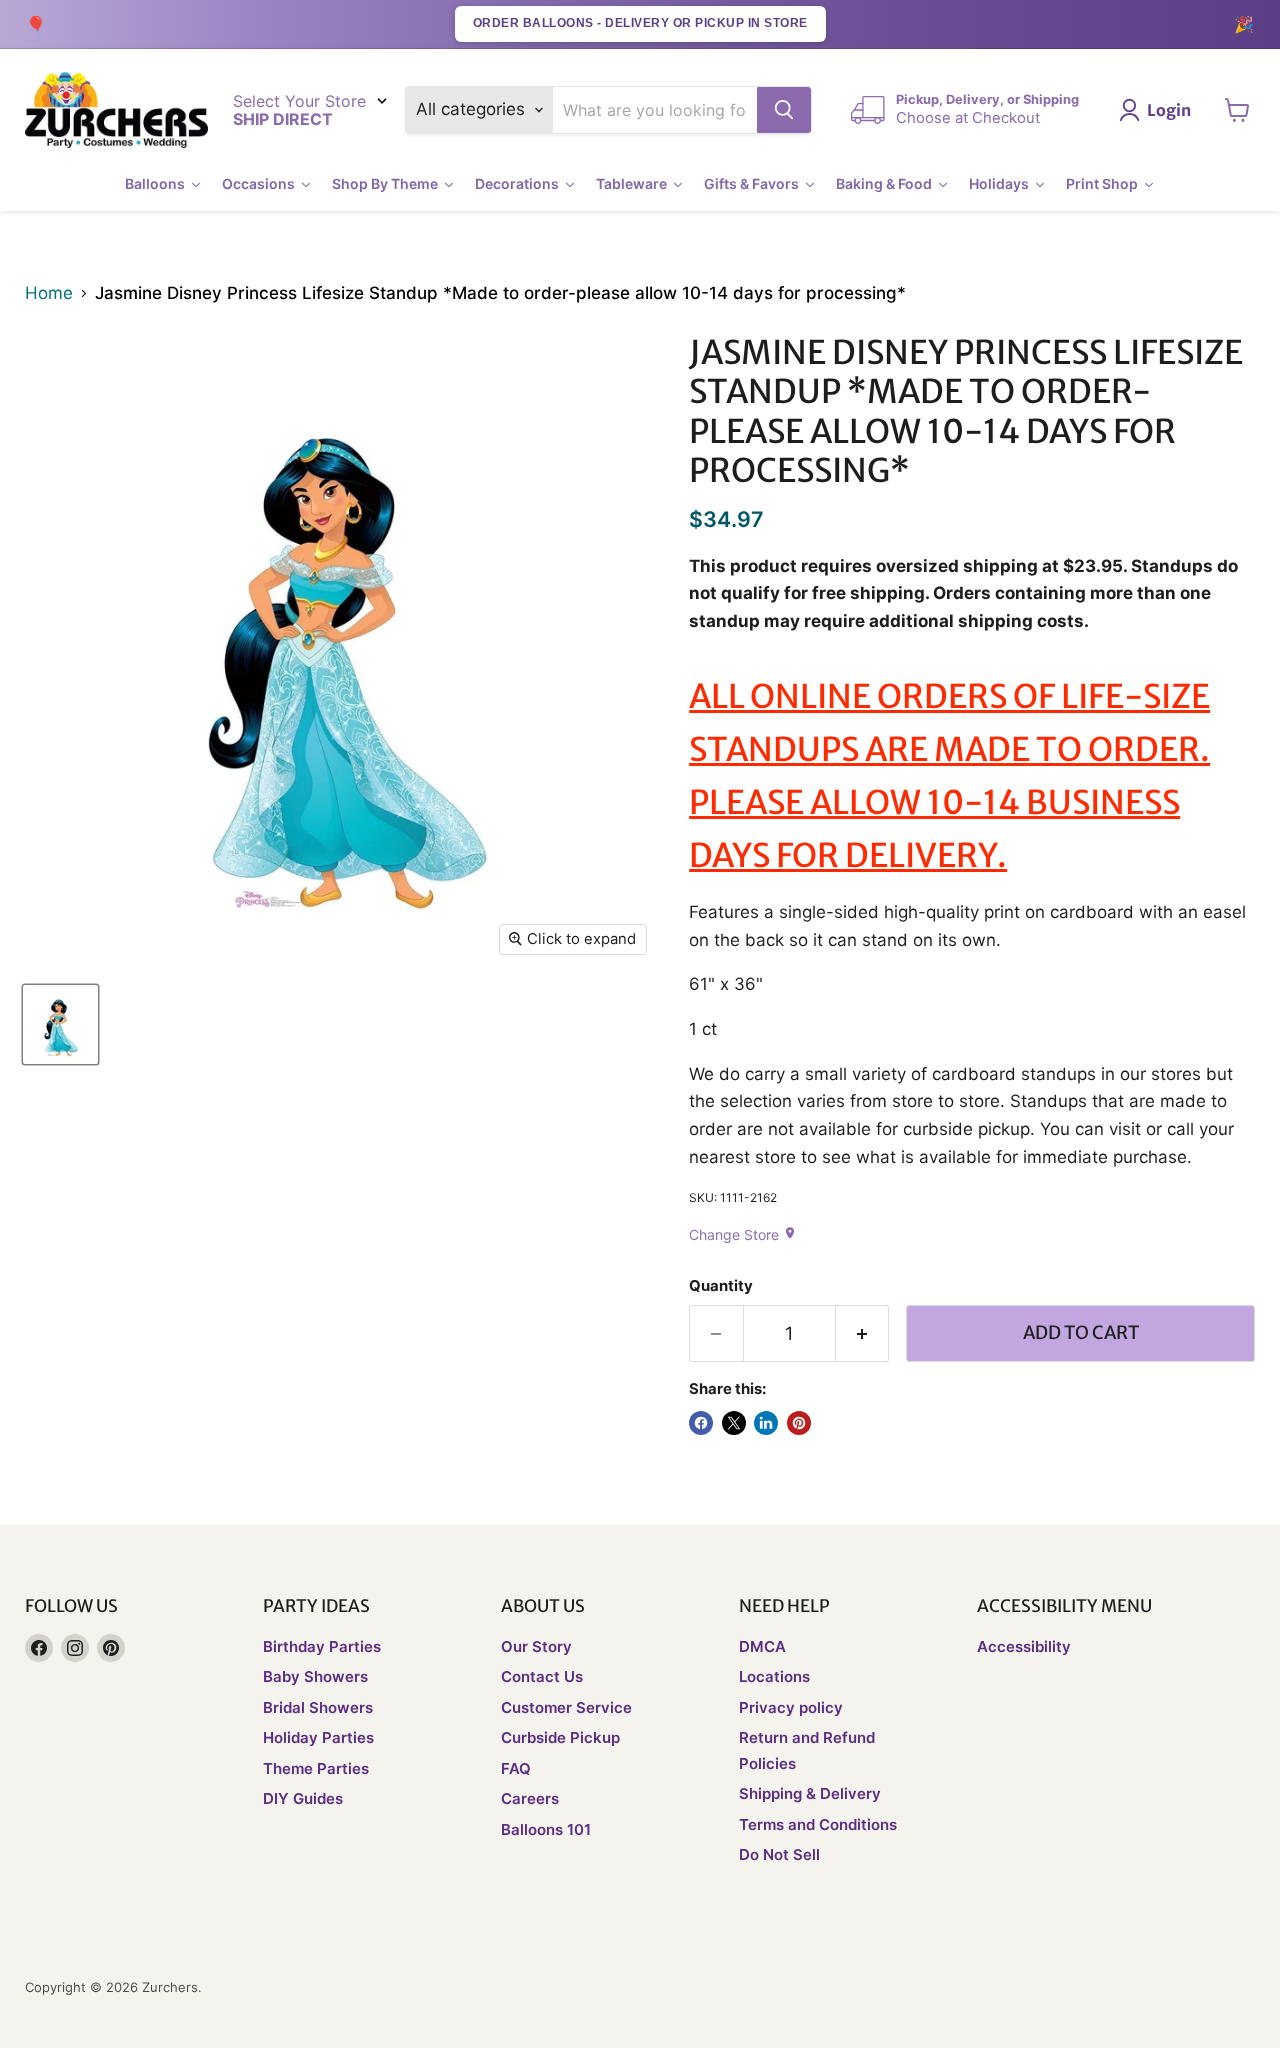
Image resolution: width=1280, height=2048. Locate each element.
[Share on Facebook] (701, 1423)
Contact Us (542, 1676)
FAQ (516, 1768)
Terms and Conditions (818, 1824)
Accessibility (1024, 1646)
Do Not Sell (779, 1854)
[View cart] (1237, 110)
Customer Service (566, 1707)
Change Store (743, 1234)
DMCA (762, 1646)
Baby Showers (315, 1676)
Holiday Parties (318, 1737)
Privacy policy (791, 1707)
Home (49, 293)
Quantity (721, 1286)
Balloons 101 (546, 1829)
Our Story (536, 1646)
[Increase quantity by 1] (863, 1333)
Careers (530, 1798)
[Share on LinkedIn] (766, 1423)
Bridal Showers (318, 1707)
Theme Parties (316, 1768)
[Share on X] (734, 1423)
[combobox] (655, 110)
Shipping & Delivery (810, 1793)
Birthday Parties (322, 1646)
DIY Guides (303, 1798)
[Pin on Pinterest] (799, 1423)
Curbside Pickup (560, 1737)
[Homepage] (116, 110)
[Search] (784, 110)
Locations (774, 1676)
